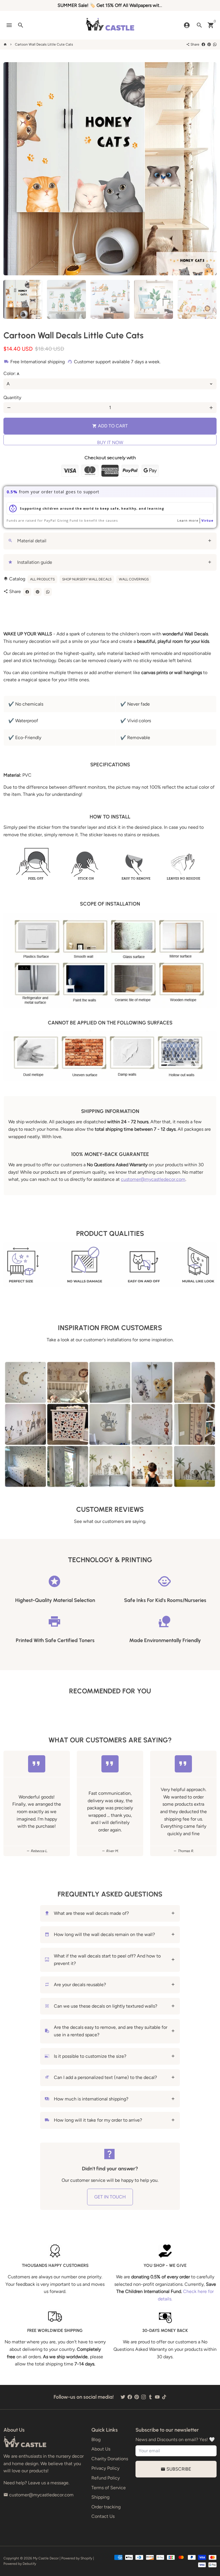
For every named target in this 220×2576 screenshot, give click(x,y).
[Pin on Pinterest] (209, 44)
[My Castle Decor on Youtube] (157, 2397)
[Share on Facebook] (203, 44)
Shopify (86, 2558)
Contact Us (103, 2516)
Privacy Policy (105, 2468)
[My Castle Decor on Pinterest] (137, 2397)
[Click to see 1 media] (23, 299)
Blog (96, 2439)
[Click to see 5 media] (197, 299)
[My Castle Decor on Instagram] (144, 2397)
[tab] (110, 541)
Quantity (12, 397)
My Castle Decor (46, 2558)
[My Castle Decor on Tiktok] (164, 2397)
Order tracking (106, 2507)
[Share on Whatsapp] (215, 44)
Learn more (188, 520)
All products (42, 579)
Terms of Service (109, 2488)
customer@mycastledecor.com (153, 1179)
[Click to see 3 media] (110, 299)
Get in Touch (110, 2197)
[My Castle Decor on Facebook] (130, 2397)
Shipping (100, 2497)
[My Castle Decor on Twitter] (123, 2397)
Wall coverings (134, 579)
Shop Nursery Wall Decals (87, 579)
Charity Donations (110, 2459)
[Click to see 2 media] (66, 299)
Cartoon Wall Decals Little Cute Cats (44, 44)
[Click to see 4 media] (154, 299)
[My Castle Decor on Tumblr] (150, 2397)
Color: (11, 373)
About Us (101, 2449)
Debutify (29, 2564)
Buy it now (110, 442)
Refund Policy (106, 2478)
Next (209, 169)
